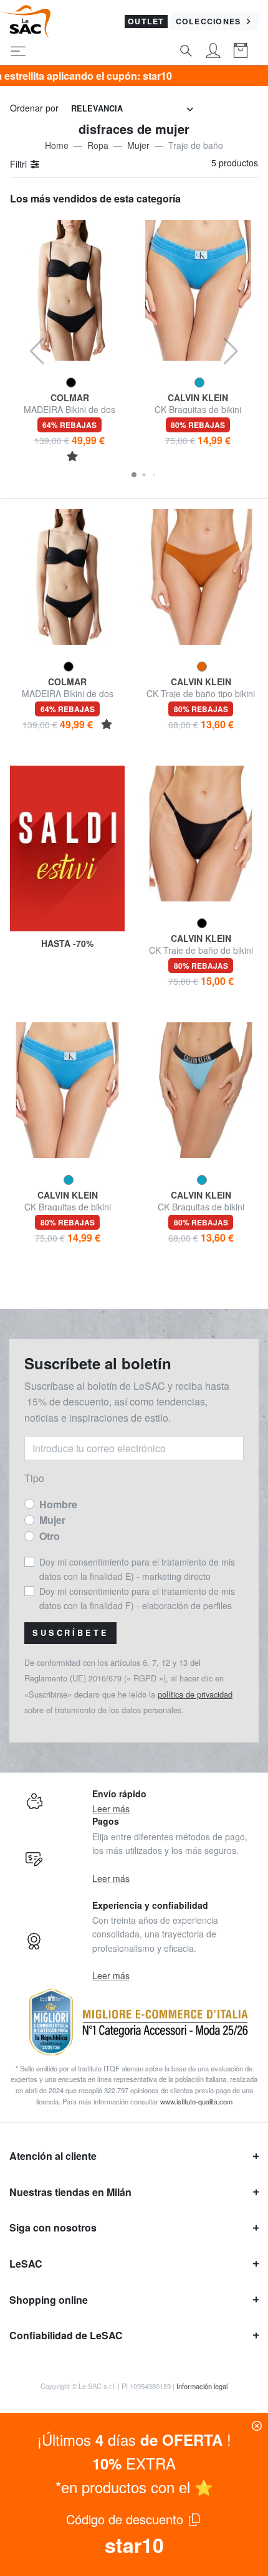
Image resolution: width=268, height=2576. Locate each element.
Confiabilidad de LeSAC (66, 2335)
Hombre (58, 1504)
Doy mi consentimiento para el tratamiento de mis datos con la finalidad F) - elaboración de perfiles (137, 1598)
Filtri (20, 164)
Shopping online (49, 2300)
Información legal (202, 2386)
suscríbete (70, 1633)
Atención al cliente (53, 2156)
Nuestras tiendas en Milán (70, 2192)
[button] (134, 475)
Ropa (98, 145)
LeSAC (26, 2264)
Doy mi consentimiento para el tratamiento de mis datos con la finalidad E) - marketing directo (137, 1569)
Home (57, 145)
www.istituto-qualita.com (196, 2101)
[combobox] (132, 109)
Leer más (111, 1808)
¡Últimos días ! (134, 2439)
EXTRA (134, 2463)
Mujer (138, 145)
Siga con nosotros (53, 2227)
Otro (50, 1536)
